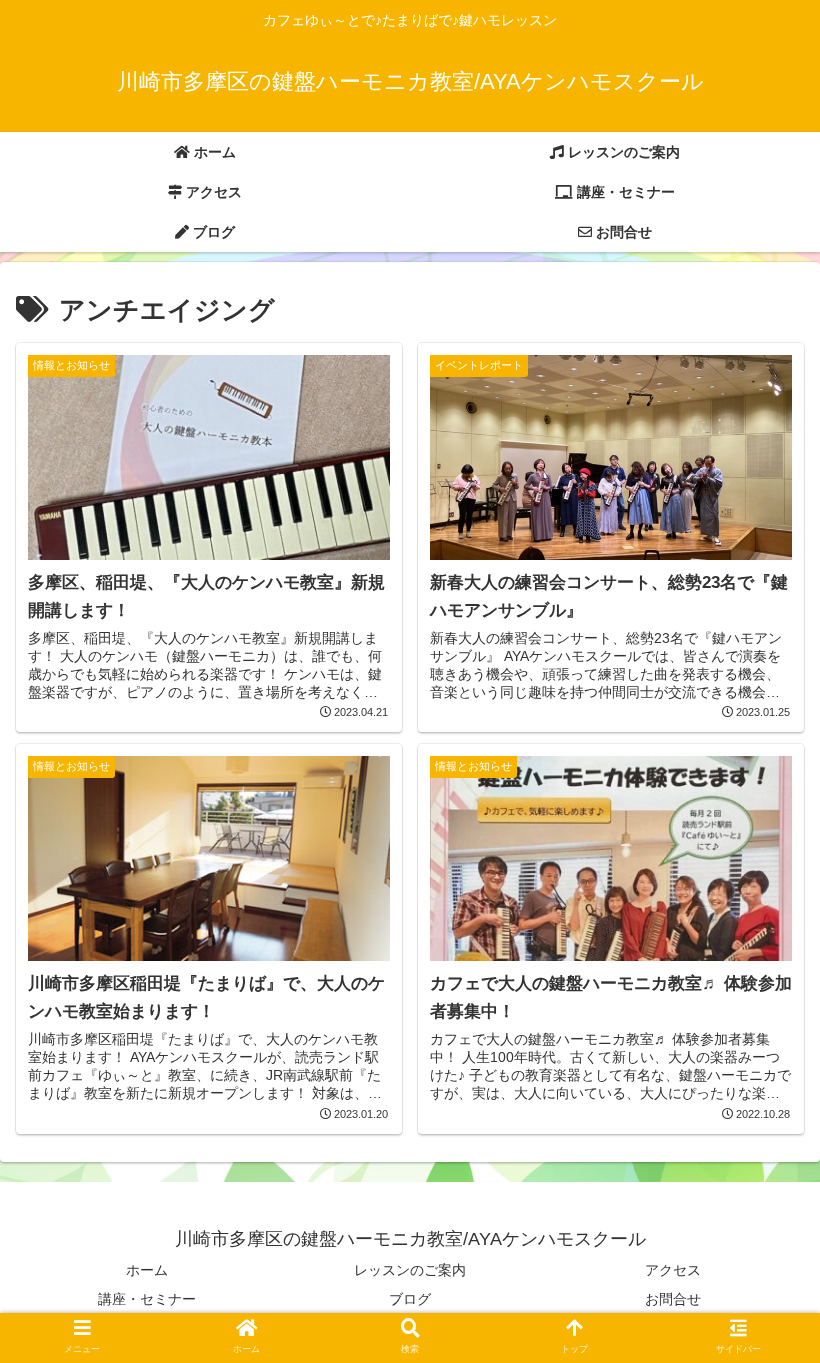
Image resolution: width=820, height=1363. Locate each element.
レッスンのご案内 (410, 1270)
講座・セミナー (147, 1299)
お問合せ (673, 1299)
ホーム (147, 1270)
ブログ (410, 1299)
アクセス (673, 1270)
